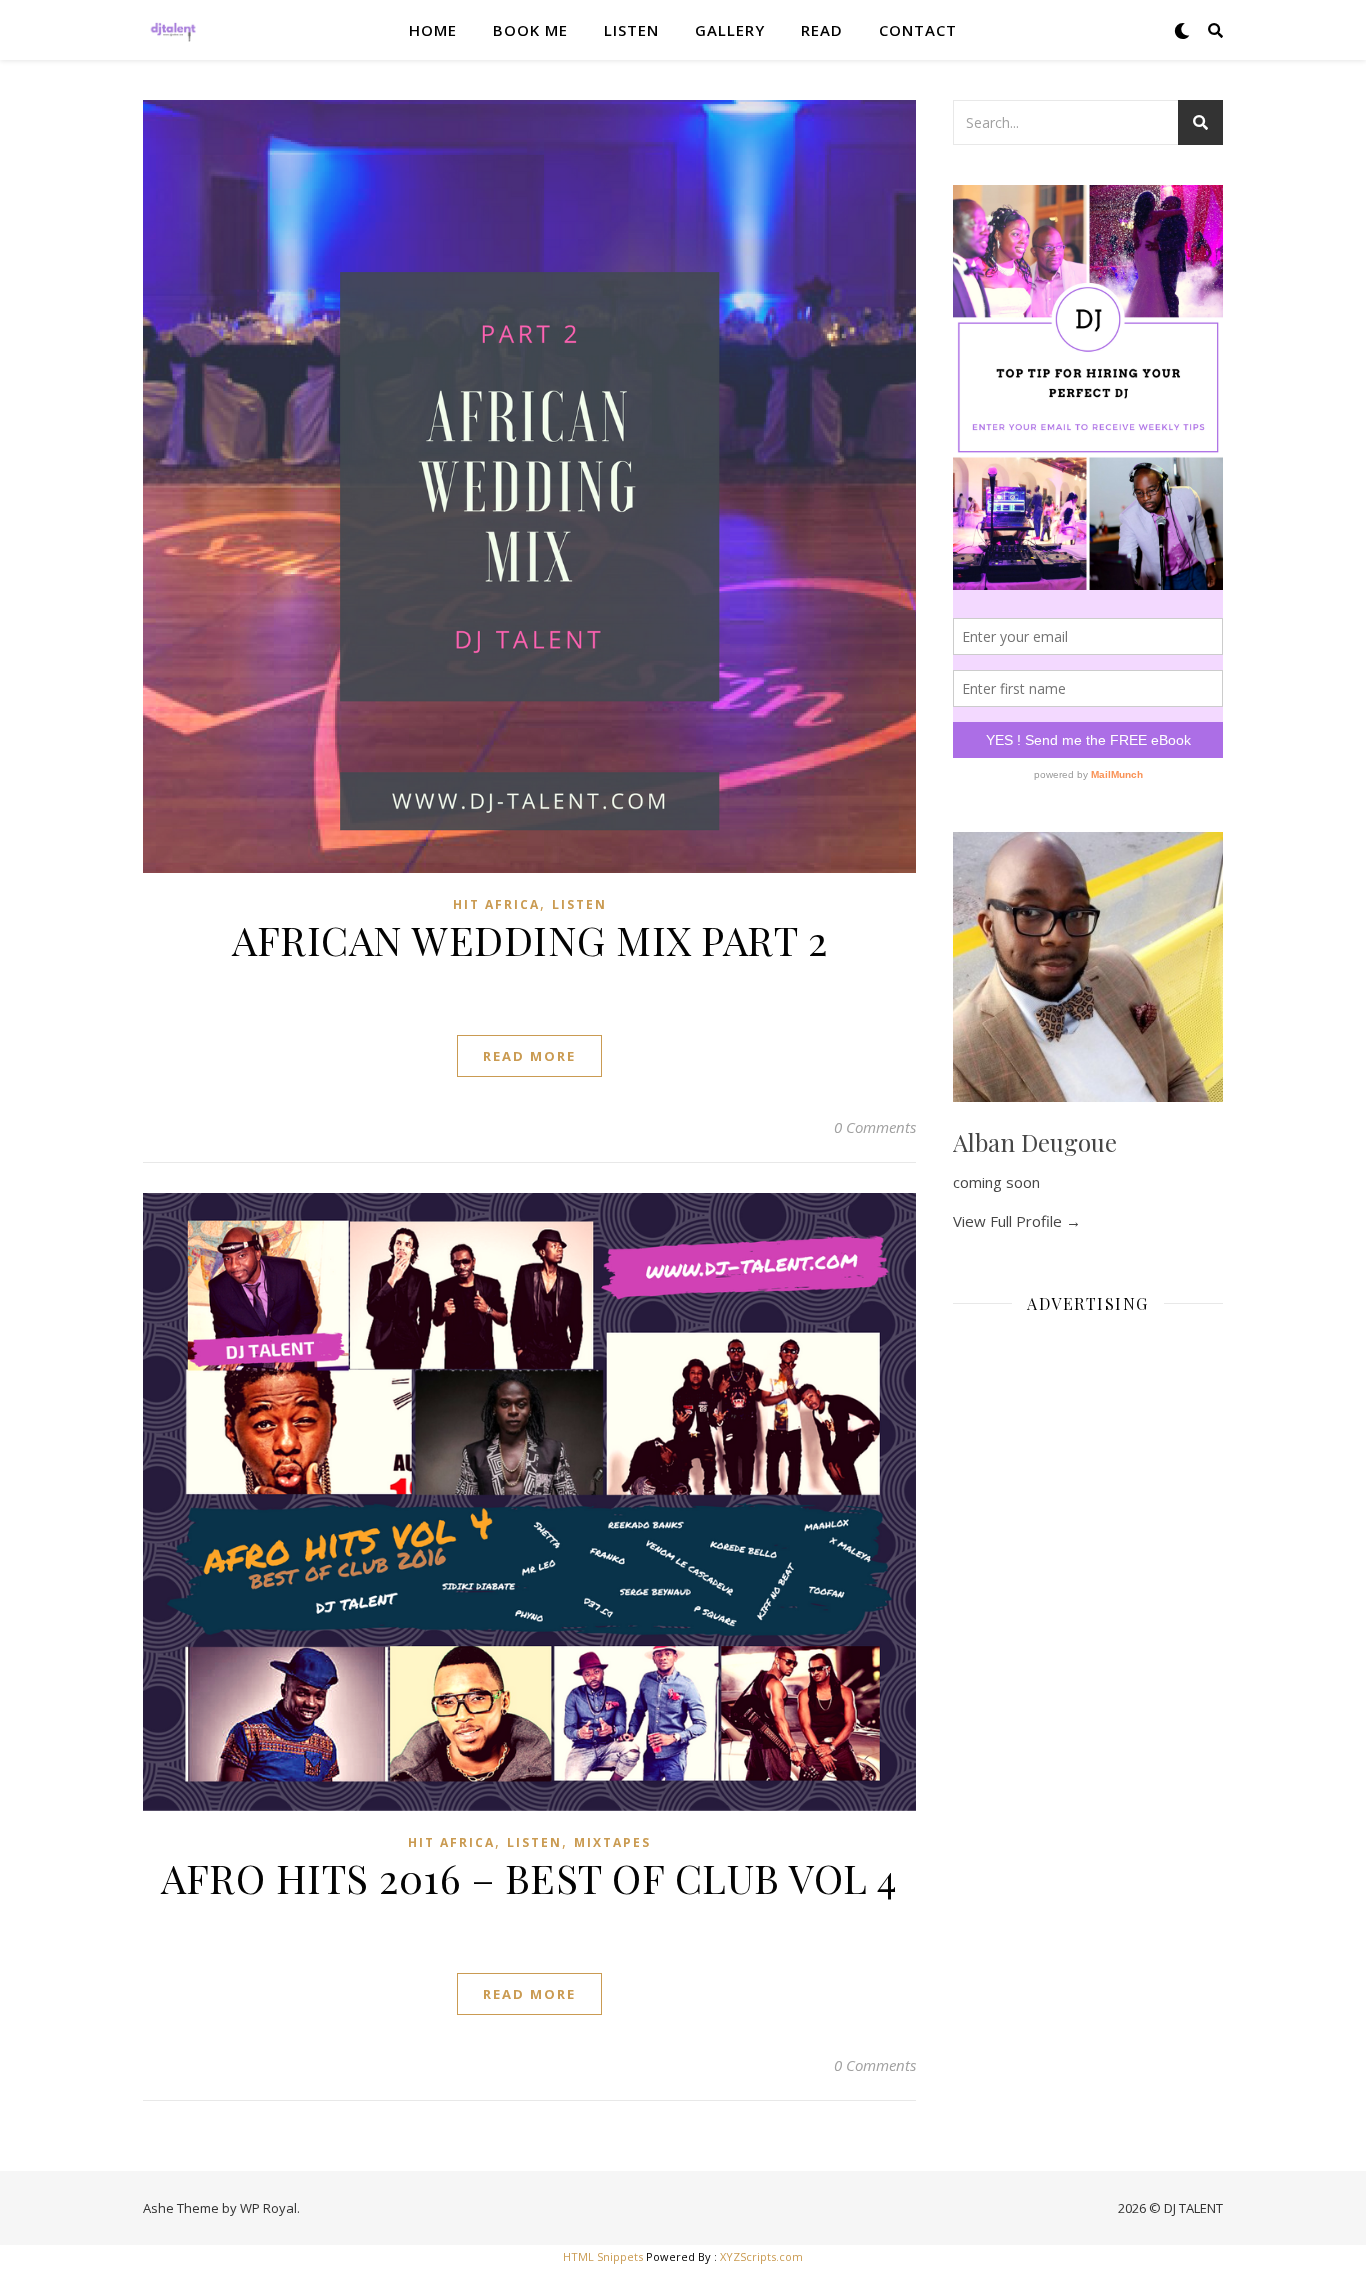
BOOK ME (530, 30)
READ (822, 30)
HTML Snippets (603, 2256)
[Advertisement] (1088, 1630)
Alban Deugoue (1035, 1142)
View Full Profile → (1017, 1221)
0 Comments (875, 1127)
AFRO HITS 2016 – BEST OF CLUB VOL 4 (529, 1877)
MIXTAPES (612, 1842)
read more (529, 1056)
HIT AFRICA (496, 904)
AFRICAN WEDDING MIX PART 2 (529, 939)
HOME (433, 30)
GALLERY (730, 30)
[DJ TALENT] (173, 30)
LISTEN (631, 30)
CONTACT (918, 30)
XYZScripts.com (761, 2256)
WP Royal (268, 2208)
